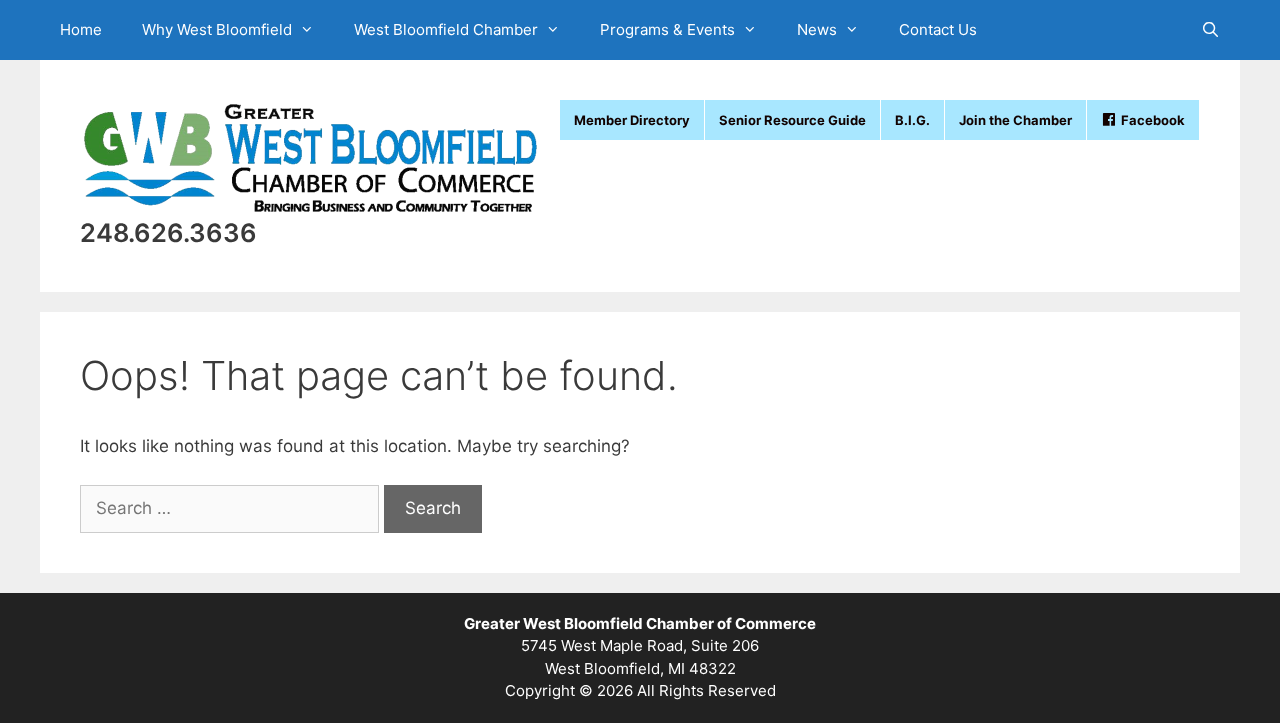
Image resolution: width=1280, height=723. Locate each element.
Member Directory (632, 120)
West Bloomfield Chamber (446, 29)
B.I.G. (912, 120)
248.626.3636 (168, 232)
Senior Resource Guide (792, 120)
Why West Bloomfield (217, 29)
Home (81, 29)
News (817, 29)
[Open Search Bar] (1210, 30)
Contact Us (938, 29)
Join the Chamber (1015, 120)
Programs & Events (667, 29)
